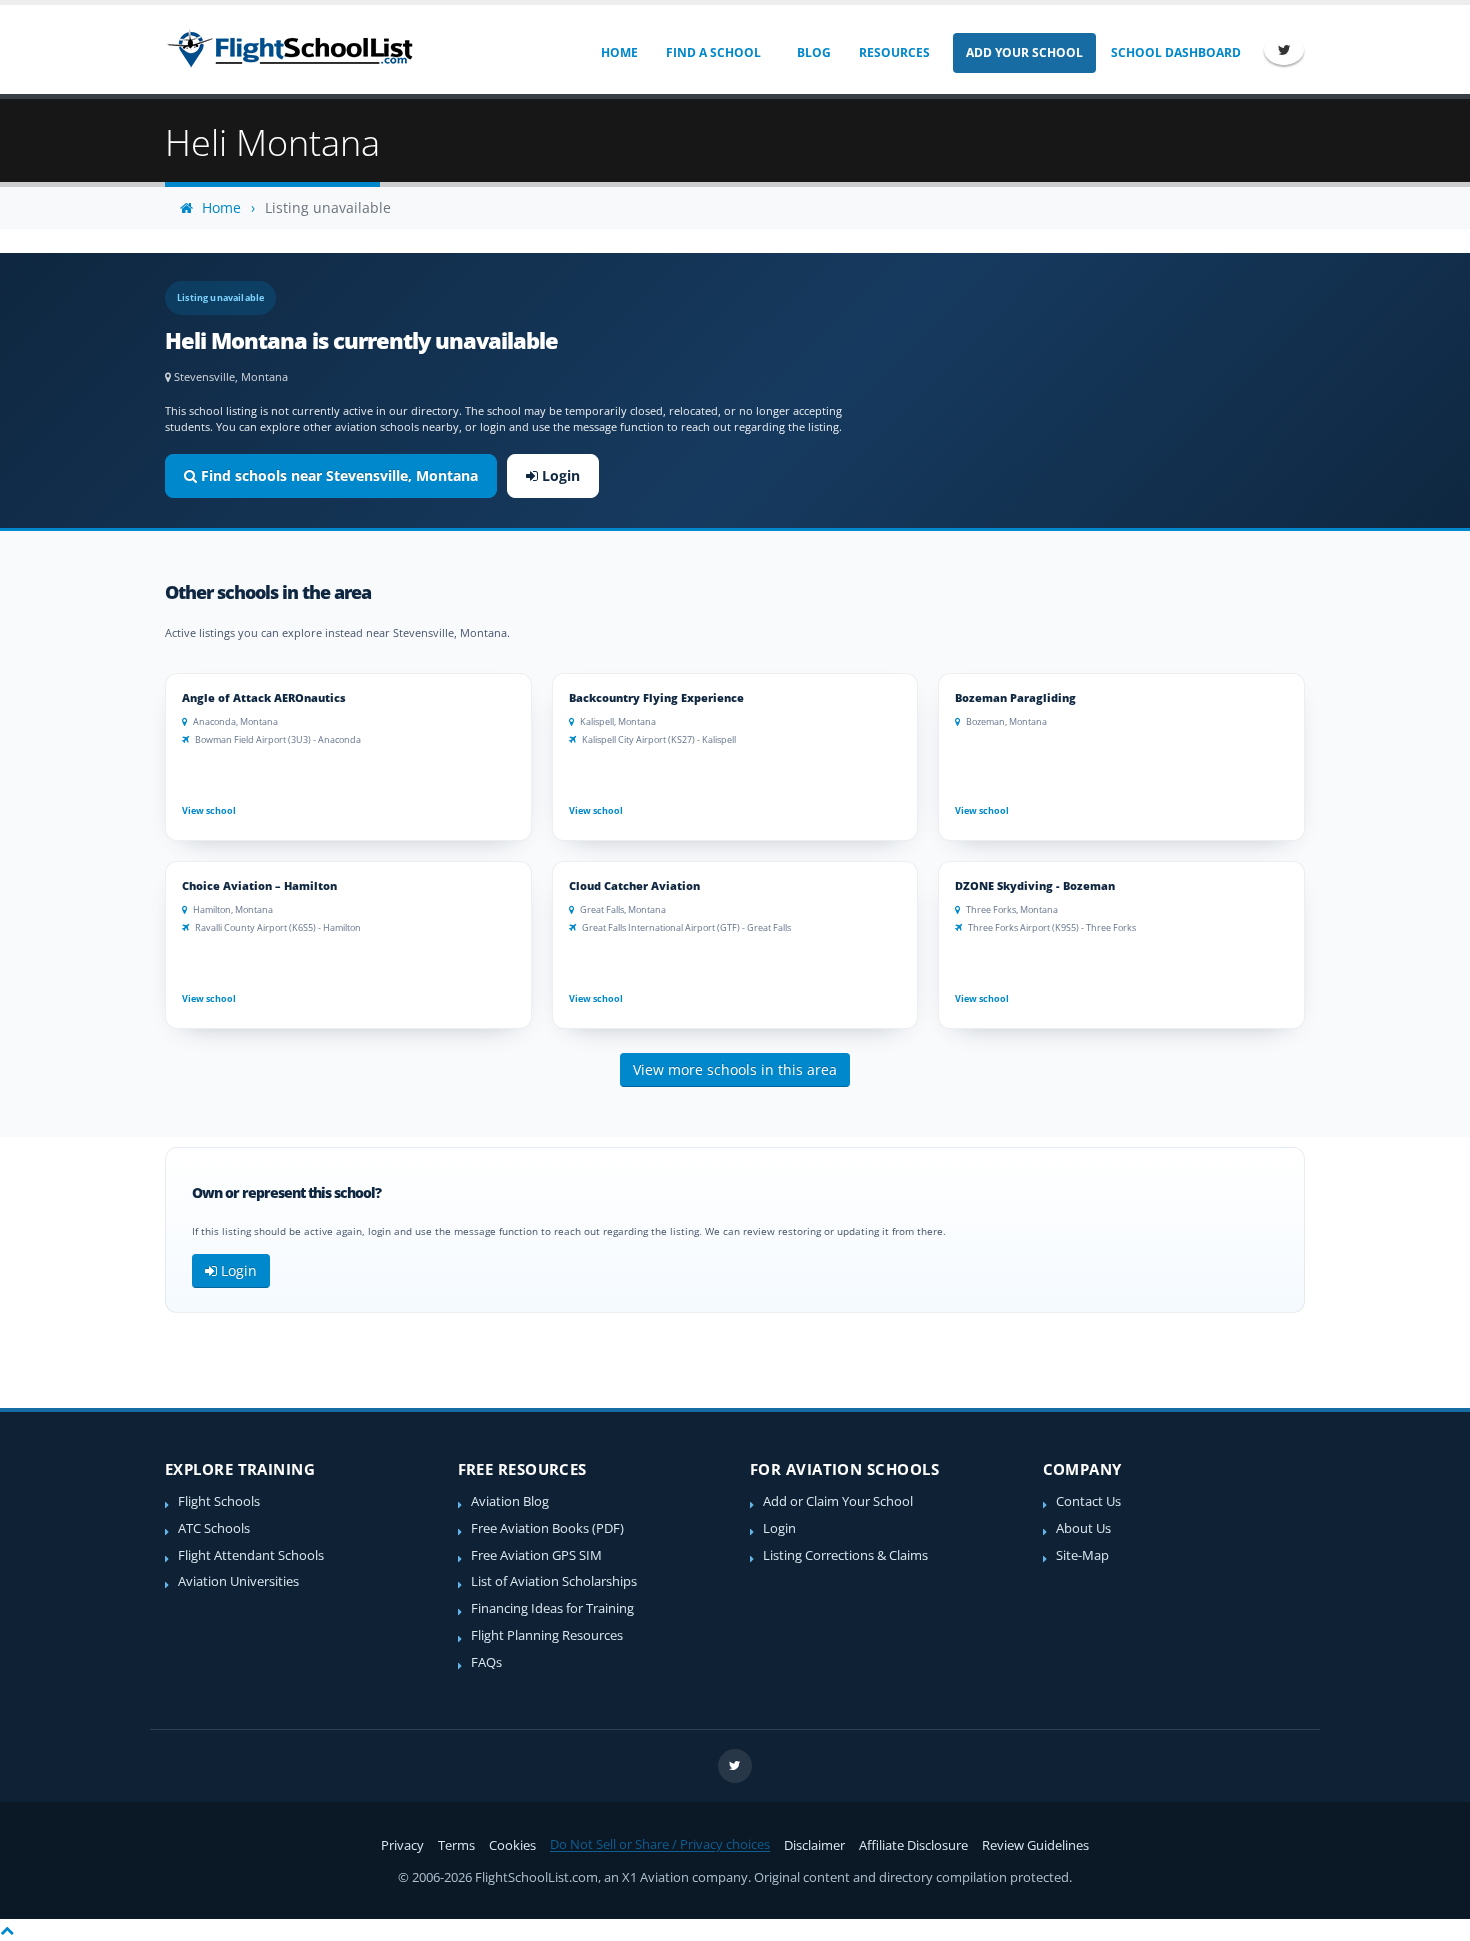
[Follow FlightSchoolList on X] (1284, 50)
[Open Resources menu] (943, 53)
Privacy (402, 1845)
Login (559, 475)
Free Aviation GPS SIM (536, 1555)
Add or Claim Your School (838, 1501)
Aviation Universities (238, 1581)
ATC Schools (214, 1528)
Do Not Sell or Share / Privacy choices (660, 1844)
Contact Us (1088, 1501)
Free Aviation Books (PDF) (547, 1528)
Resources (894, 52)
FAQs (486, 1662)
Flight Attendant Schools (251, 1555)
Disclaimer (814, 1845)
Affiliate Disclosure (913, 1845)
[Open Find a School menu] (774, 53)
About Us (1083, 1528)
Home (619, 52)
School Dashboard (1176, 52)
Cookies (512, 1845)
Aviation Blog (510, 1501)
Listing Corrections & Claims (845, 1555)
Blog (814, 52)
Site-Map (1082, 1555)
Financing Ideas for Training (552, 1608)
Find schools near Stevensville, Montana (337, 475)
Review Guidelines (1035, 1845)
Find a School (713, 52)
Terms (456, 1845)
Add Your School (1024, 52)
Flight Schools (219, 1501)
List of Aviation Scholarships (554, 1581)
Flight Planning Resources (547, 1635)
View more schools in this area (735, 1069)
